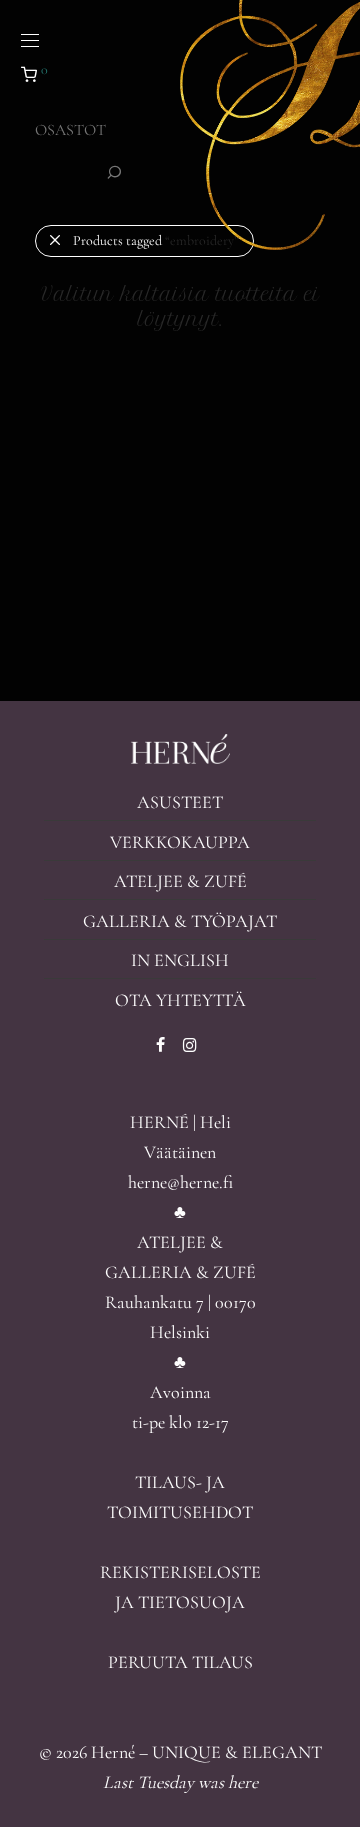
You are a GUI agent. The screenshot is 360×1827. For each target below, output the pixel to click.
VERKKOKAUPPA (180, 842)
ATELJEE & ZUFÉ (180, 881)
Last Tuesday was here (180, 1782)
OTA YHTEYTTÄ (180, 1000)
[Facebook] (160, 1043)
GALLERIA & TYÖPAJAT (180, 921)
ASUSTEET (180, 802)
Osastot (70, 130)
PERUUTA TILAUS (180, 1662)
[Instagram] (190, 1043)
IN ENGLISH (180, 960)
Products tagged (156, 240)
